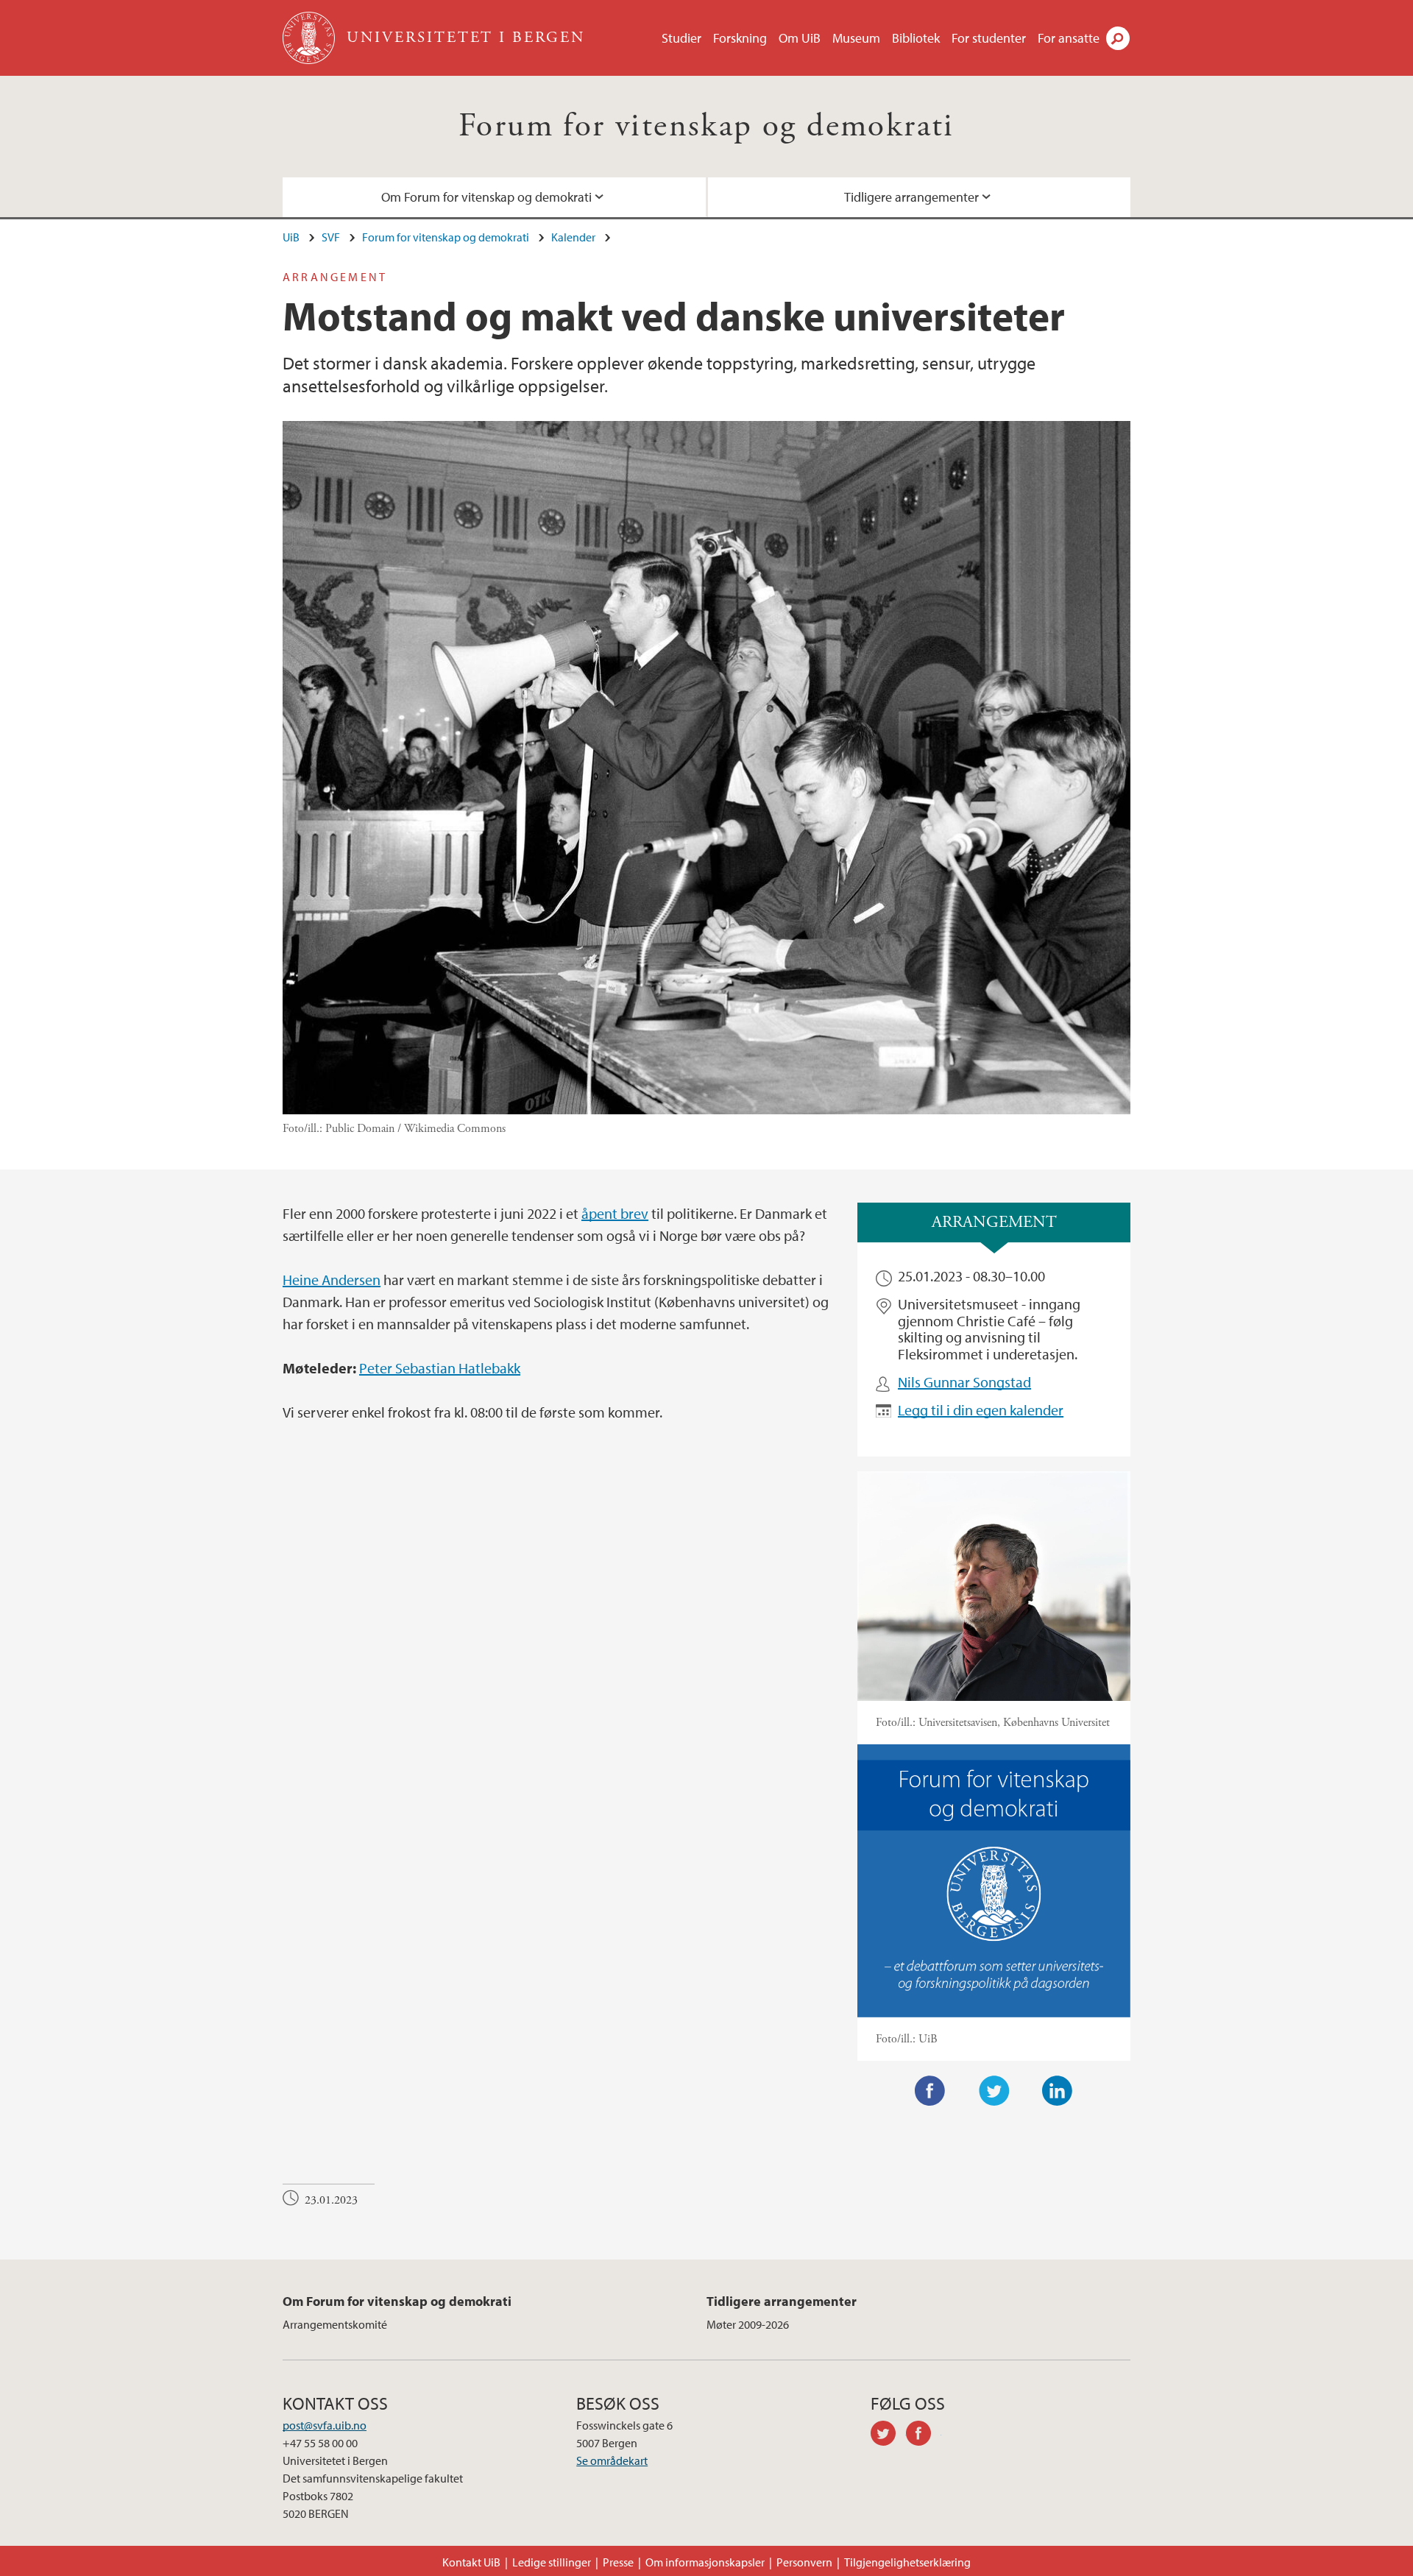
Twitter (994, 2091)
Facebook (930, 2091)
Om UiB (800, 38)
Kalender (573, 237)
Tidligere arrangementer (911, 197)
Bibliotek (916, 38)
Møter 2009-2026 (748, 2324)
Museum (856, 38)
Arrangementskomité (335, 2324)
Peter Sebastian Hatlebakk (440, 1368)
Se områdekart (612, 2460)
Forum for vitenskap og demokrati (706, 126)
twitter (888, 2435)
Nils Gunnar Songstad (964, 1382)
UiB (291, 237)
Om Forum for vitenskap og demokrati (486, 197)
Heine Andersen (332, 1280)
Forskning (740, 38)
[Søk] (1118, 38)
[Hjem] (310, 38)
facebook (924, 2435)
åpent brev (615, 1213)
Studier (681, 38)
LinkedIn (1058, 2091)
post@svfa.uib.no (325, 2425)
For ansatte (1069, 38)
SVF (331, 237)
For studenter (989, 38)
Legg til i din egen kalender (981, 1410)
